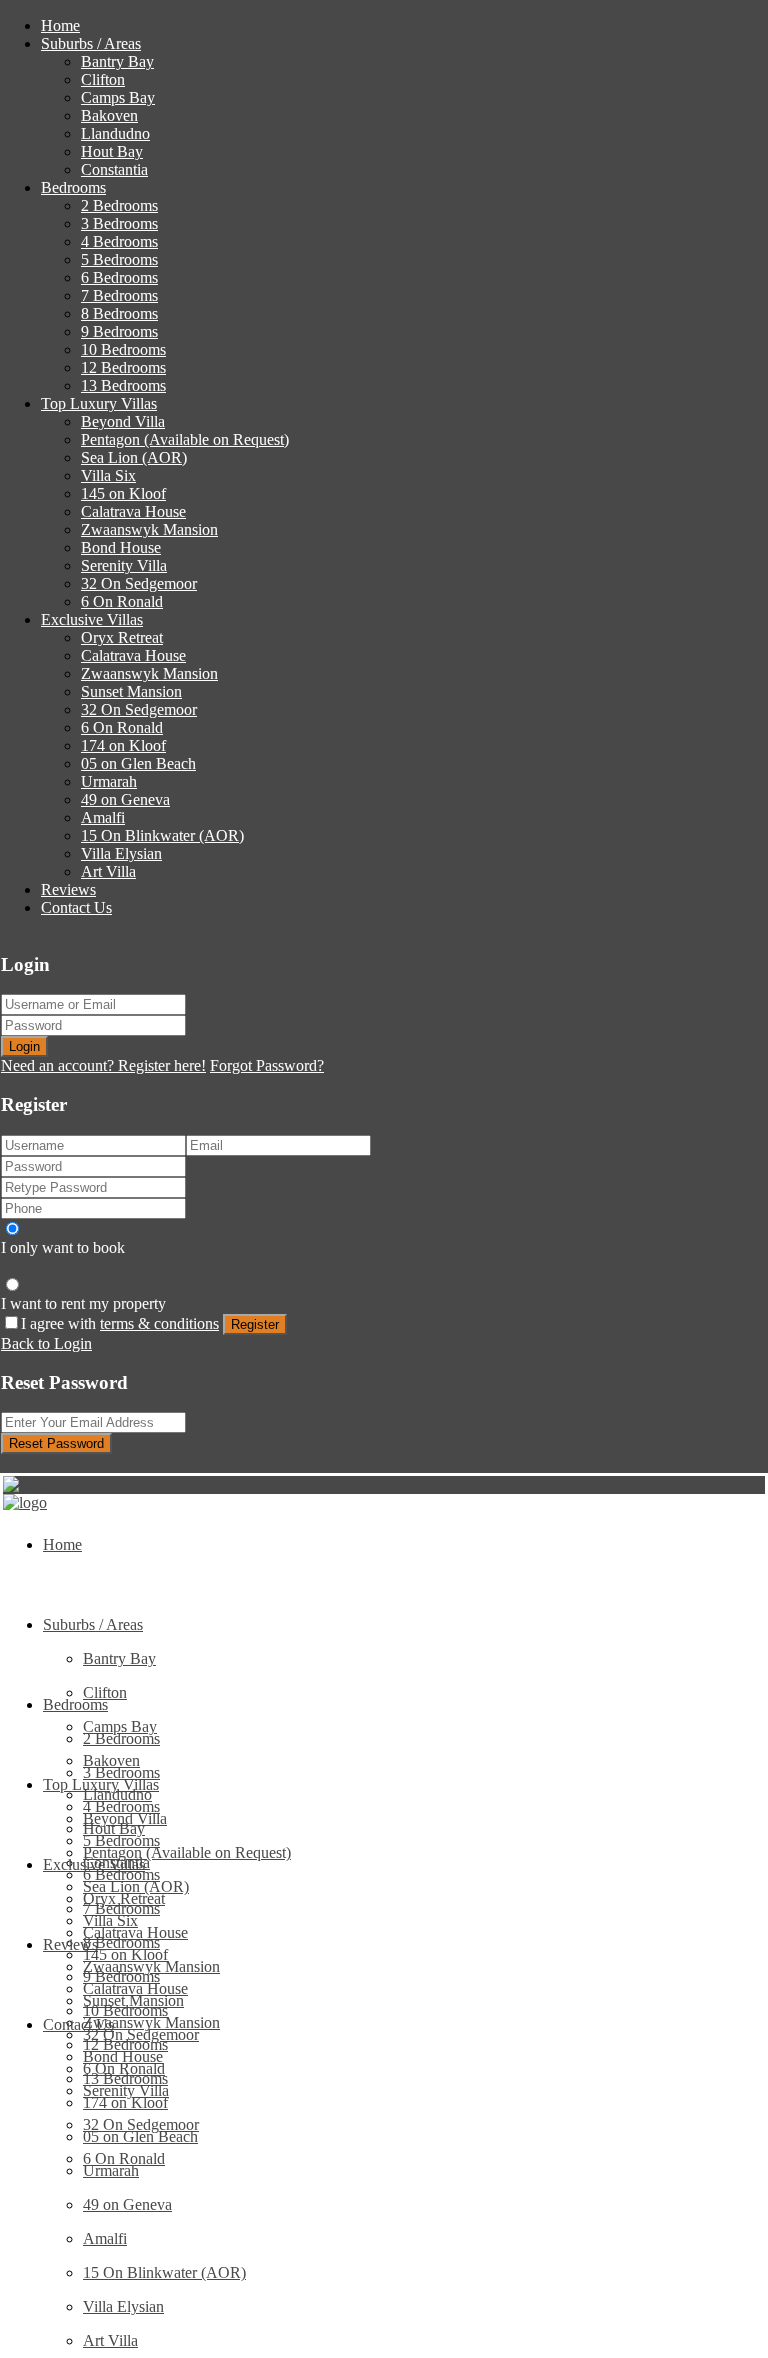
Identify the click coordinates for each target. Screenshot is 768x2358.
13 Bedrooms (123, 385)
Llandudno (115, 133)
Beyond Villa (123, 421)
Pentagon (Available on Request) (185, 439)
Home (60, 25)
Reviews (68, 889)
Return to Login (51, 1462)
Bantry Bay (117, 61)
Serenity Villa (124, 565)
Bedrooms (73, 187)
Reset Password (56, 1443)
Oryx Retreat (122, 637)
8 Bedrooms (119, 313)
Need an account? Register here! (103, 1065)
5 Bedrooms (119, 259)
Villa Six (108, 475)
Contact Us (76, 907)
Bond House (121, 547)
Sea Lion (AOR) (134, 457)
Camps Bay (118, 97)
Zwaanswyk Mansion (149, 529)
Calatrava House (133, 511)
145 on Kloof (123, 493)
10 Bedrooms (123, 349)
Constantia (114, 169)
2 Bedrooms (119, 205)
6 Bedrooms (119, 277)
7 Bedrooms (119, 295)
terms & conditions (159, 1323)
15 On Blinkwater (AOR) (162, 835)
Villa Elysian (121, 853)
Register (255, 1324)
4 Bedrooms (119, 241)
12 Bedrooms (123, 367)
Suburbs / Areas (91, 43)
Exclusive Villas (92, 619)
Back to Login (46, 1343)
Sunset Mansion (131, 691)
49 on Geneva (125, 799)
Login (24, 1046)
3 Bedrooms (119, 223)
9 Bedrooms (119, 331)
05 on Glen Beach (138, 763)
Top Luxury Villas (99, 403)
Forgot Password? (267, 1065)
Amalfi (103, 817)
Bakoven (109, 115)
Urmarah (109, 781)
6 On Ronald (122, 601)
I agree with (120, 1323)
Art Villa (108, 871)
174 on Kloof (123, 745)
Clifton (103, 79)
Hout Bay (112, 151)
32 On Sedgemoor (139, 583)
